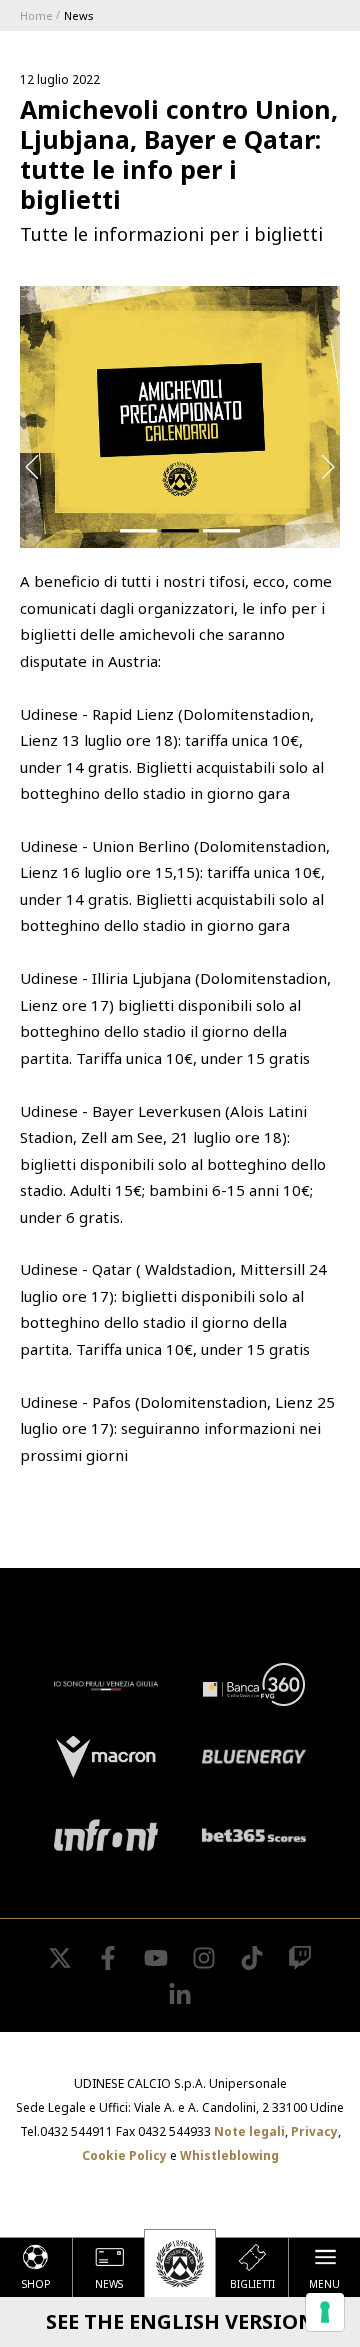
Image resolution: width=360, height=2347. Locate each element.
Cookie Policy (124, 2155)
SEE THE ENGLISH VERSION (180, 2321)
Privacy (314, 2131)
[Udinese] (180, 2263)
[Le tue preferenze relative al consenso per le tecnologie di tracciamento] (325, 2312)
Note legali (249, 2131)
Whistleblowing (229, 2155)
